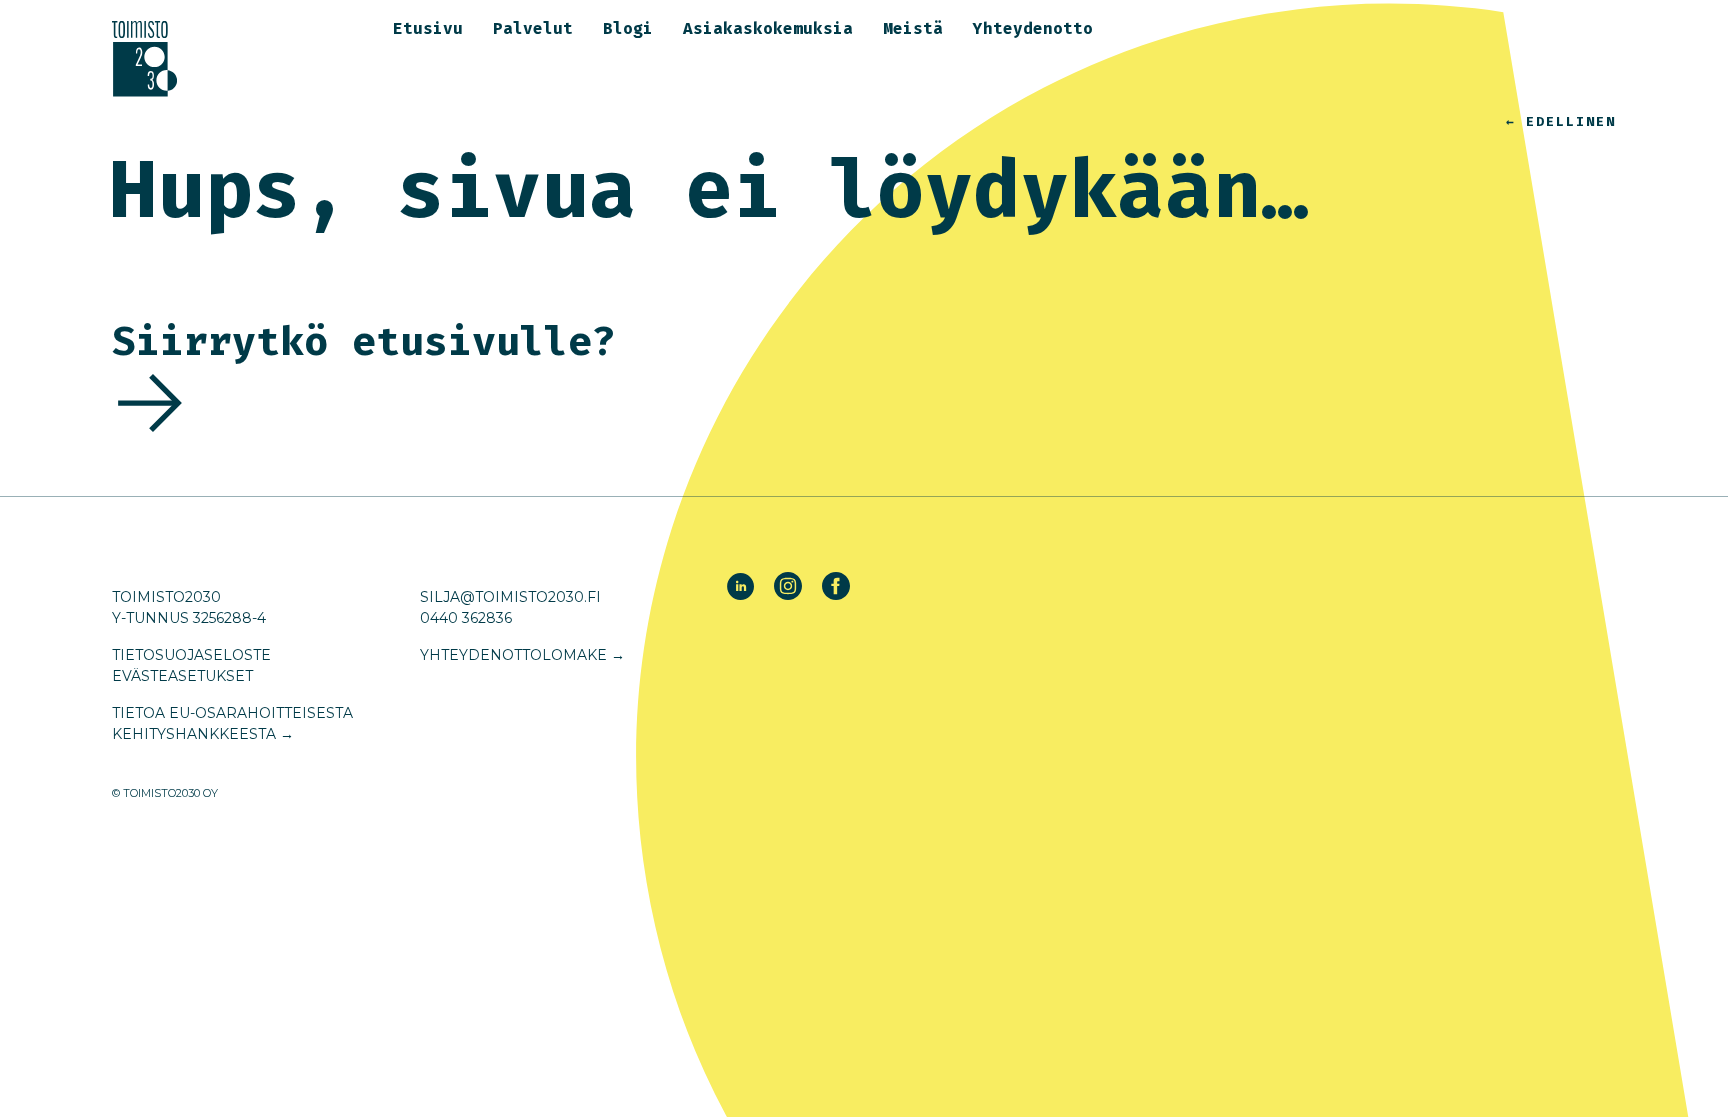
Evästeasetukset (182, 676)
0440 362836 (466, 618)
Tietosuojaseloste (191, 655)
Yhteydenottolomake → (522, 655)
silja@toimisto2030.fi (510, 597)
